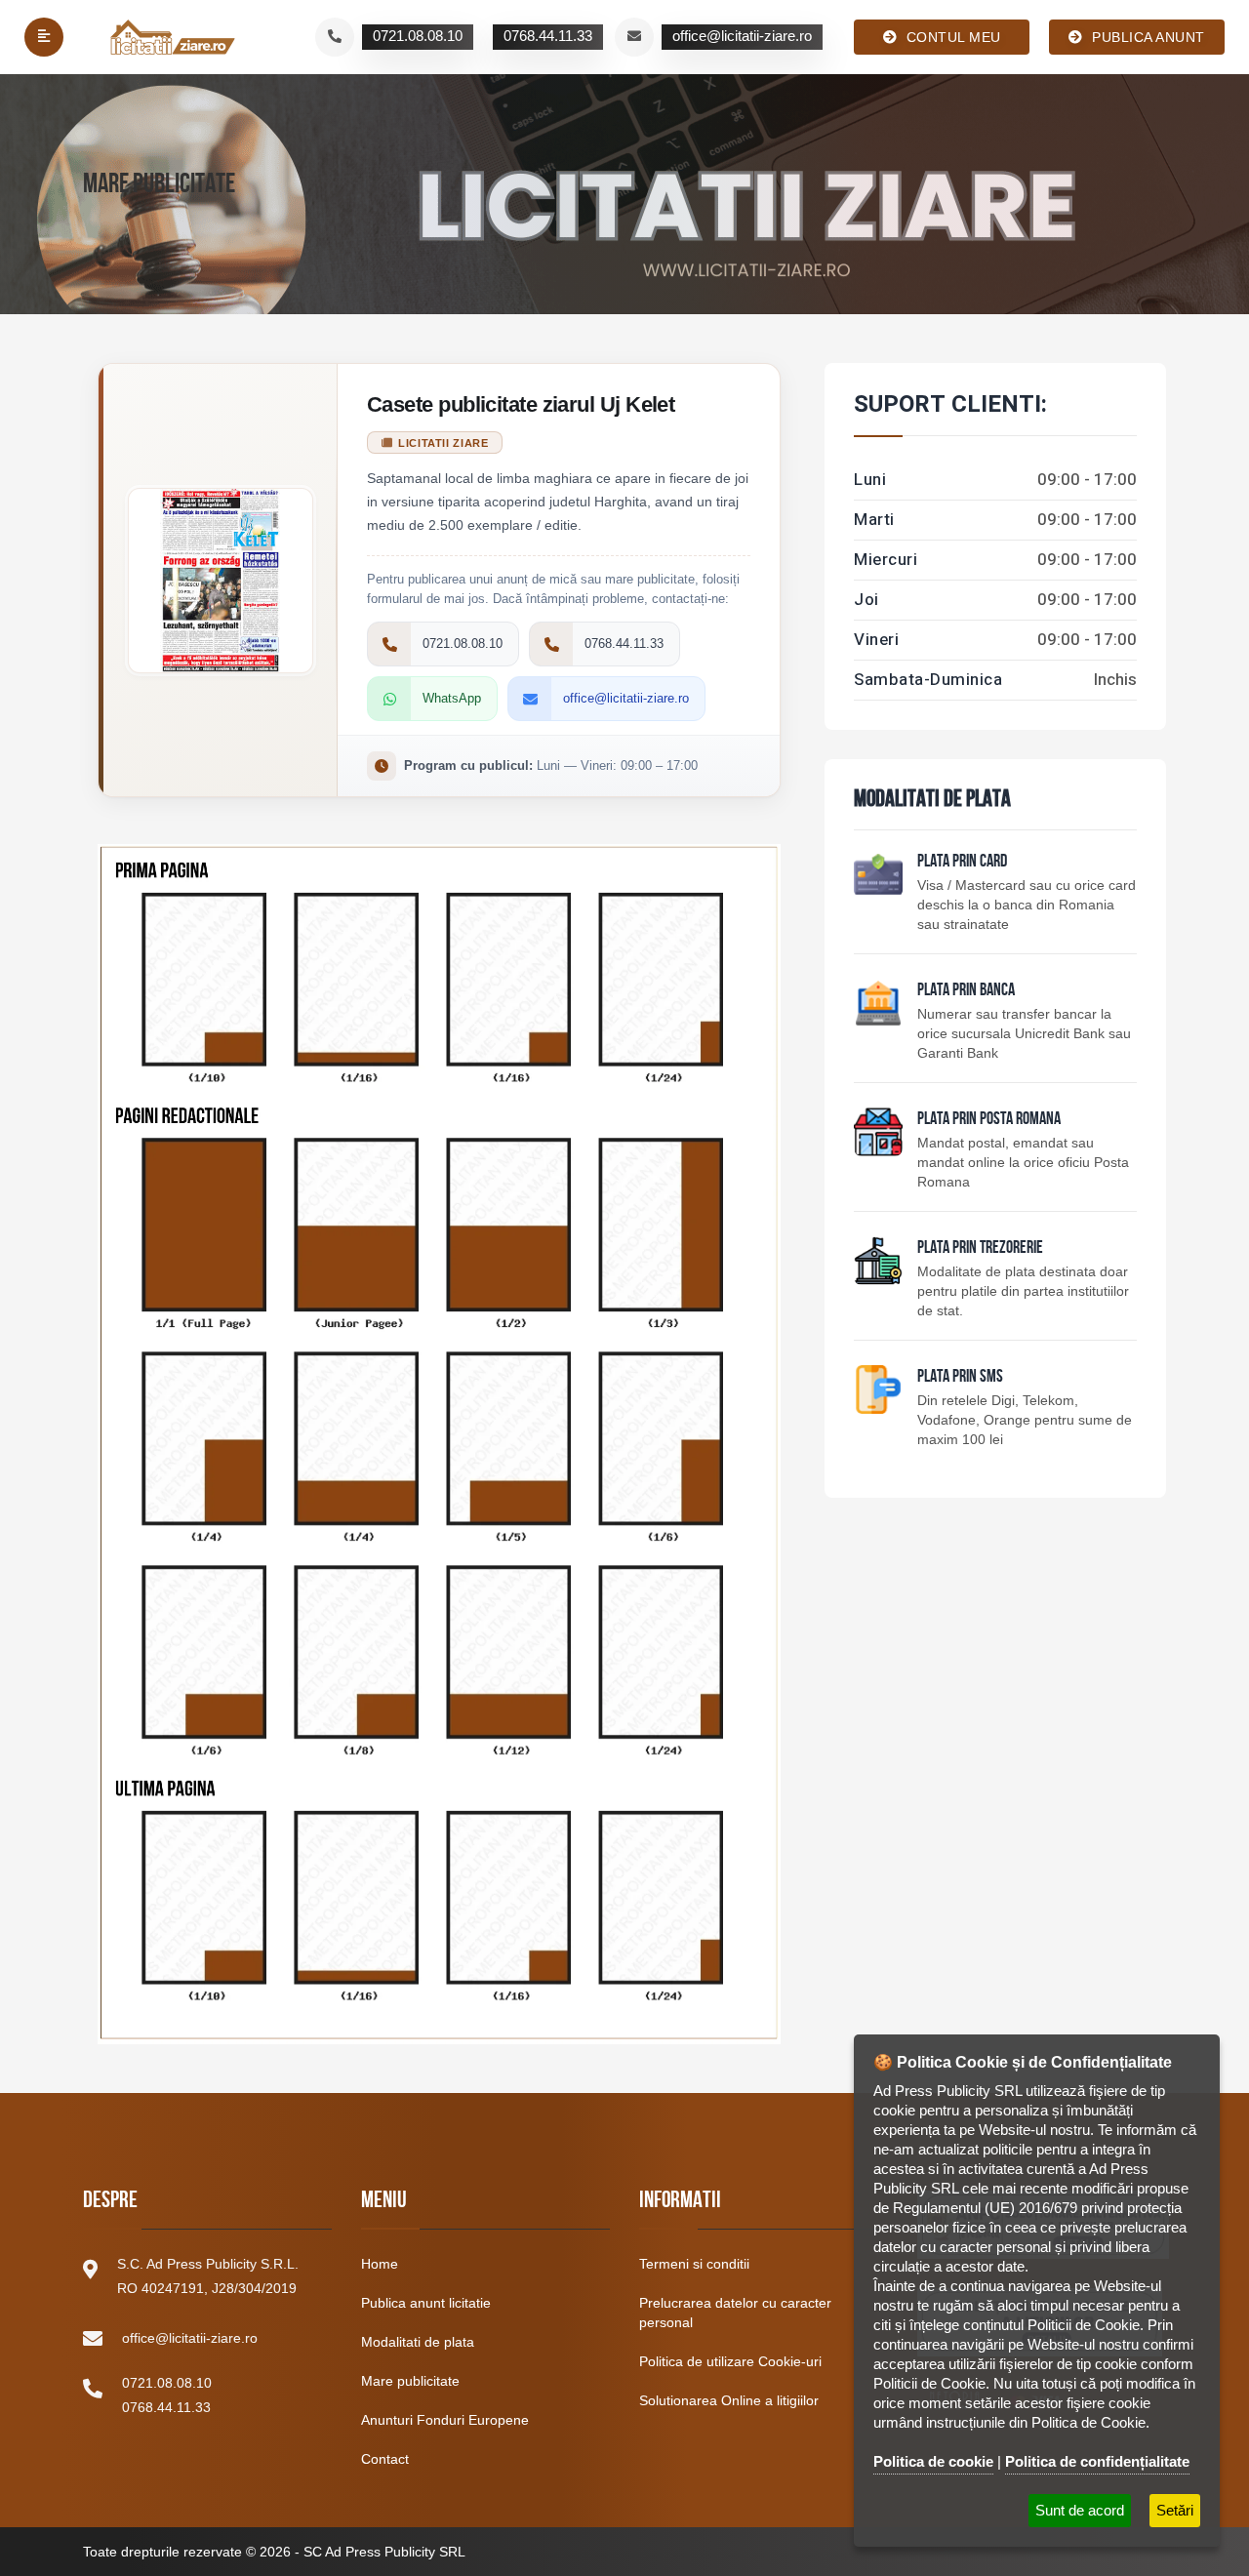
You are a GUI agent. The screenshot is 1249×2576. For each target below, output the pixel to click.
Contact (385, 2459)
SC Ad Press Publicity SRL (384, 2552)
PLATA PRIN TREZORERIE (980, 1249)
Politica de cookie (933, 2461)
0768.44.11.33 (166, 2407)
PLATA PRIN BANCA (966, 991)
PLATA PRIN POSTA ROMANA (989, 1120)
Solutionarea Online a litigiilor (729, 2400)
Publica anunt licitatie (426, 2303)
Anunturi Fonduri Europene (445, 2420)
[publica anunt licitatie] (878, 874)
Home (380, 2264)
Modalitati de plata (418, 2342)
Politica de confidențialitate (1097, 2461)
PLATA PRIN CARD (962, 863)
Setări (1175, 2510)
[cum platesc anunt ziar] (878, 1132)
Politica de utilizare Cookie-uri (730, 2361)
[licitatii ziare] (173, 37)
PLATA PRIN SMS (960, 1378)
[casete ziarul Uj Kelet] (439, 1434)
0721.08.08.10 (167, 2383)
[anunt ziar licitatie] (878, 1389)
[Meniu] (44, 37)
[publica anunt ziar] (878, 1003)
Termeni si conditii (694, 2264)
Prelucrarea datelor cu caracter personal (735, 2313)
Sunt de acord (1080, 2510)
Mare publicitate (410, 2381)
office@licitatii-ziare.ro (190, 2338)
